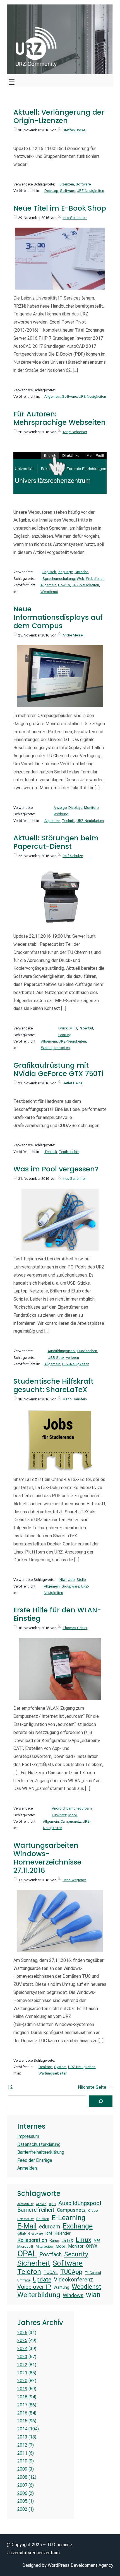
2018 (22, 2397)
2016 (22, 2413)
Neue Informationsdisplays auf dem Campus (58, 618)
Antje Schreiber (75, 432)
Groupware (70, 1586)
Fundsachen (87, 1351)
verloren (73, 1358)
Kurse (54, 2241)
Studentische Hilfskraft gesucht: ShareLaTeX (53, 1386)
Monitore (91, 808)
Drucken (43, 2219)
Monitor (76, 2246)
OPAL (27, 2254)
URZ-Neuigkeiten (90, 191)
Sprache (81, 572)
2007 (22, 2485)
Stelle (81, 1580)
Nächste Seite (96, 2087)
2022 (22, 2365)
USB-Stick (56, 1358)
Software (83, 184)
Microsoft (25, 2246)
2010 (22, 2461)
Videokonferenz (73, 2280)
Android (58, 1808)
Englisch (49, 572)
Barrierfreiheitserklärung (41, 2152)
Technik (68, 821)
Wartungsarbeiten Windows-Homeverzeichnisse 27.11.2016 (47, 1858)
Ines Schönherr (75, 218)
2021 (22, 2373)
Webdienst (95, 579)
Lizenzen (67, 184)
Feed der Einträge (35, 2160)
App (52, 2204)
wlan (93, 2295)
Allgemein (52, 396)
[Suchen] (101, 2101)
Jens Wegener (74, 1880)
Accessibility (25, 2204)
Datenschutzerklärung (39, 2144)
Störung (65, 1035)
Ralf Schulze (73, 856)
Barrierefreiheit (36, 2210)
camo (71, 1808)
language (65, 572)
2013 (22, 2437)
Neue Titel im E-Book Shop (60, 208)
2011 (22, 2453)
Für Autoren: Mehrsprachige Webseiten (60, 418)
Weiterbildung (39, 2295)
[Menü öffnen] (12, 80)
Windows (73, 2295)
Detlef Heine (72, 1083)
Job (71, 1580)
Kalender (63, 2233)
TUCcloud (93, 2273)
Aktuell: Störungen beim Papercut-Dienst (56, 842)
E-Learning (69, 2218)
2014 (22, 2429)
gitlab (21, 2234)
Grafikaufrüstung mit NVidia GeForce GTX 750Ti (58, 1070)
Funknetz (59, 1815)
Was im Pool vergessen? (56, 1169)
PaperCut (86, 1028)
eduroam (85, 1808)
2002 (22, 2509)
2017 (22, 2405)
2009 (22, 2469)
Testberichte (69, 1152)
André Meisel (73, 635)
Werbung (61, 814)
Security (76, 2254)
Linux (83, 2240)
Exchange (78, 2226)
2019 (22, 2389)
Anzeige (60, 808)
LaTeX (67, 2240)
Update (42, 2279)
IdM (49, 2233)
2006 (22, 2493)
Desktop (51, 191)
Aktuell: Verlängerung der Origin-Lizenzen (59, 117)
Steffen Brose (74, 130)
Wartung (61, 2287)
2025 (22, 2340)
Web (81, 579)
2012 (22, 2445)
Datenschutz (26, 2219)
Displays (75, 808)
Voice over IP (34, 2287)
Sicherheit (34, 2263)
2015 (22, 2421)
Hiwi (63, 1580)
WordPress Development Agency (81, 2565)
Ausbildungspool (62, 1351)
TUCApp (71, 2272)
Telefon (29, 2272)
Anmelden (27, 2168)
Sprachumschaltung (59, 579)
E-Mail (27, 2226)
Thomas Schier (75, 1628)
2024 (22, 2349)
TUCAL (51, 2272)
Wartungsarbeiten (55, 1048)
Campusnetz (71, 1821)
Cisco (93, 2210)
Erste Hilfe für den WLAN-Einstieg (57, 1614)
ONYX (92, 2246)
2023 (22, 2357)
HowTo (64, 585)
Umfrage (24, 2280)
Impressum (28, 2136)
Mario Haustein (75, 1399)
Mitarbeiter (44, 2246)
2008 (22, 2477)
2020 (22, 2381)
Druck (63, 1028)
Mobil (73, 1815)
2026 (22, 2333)
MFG (73, 1028)
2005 (22, 2501)
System (60, 2067)
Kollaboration (32, 2240)
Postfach (51, 2255)
